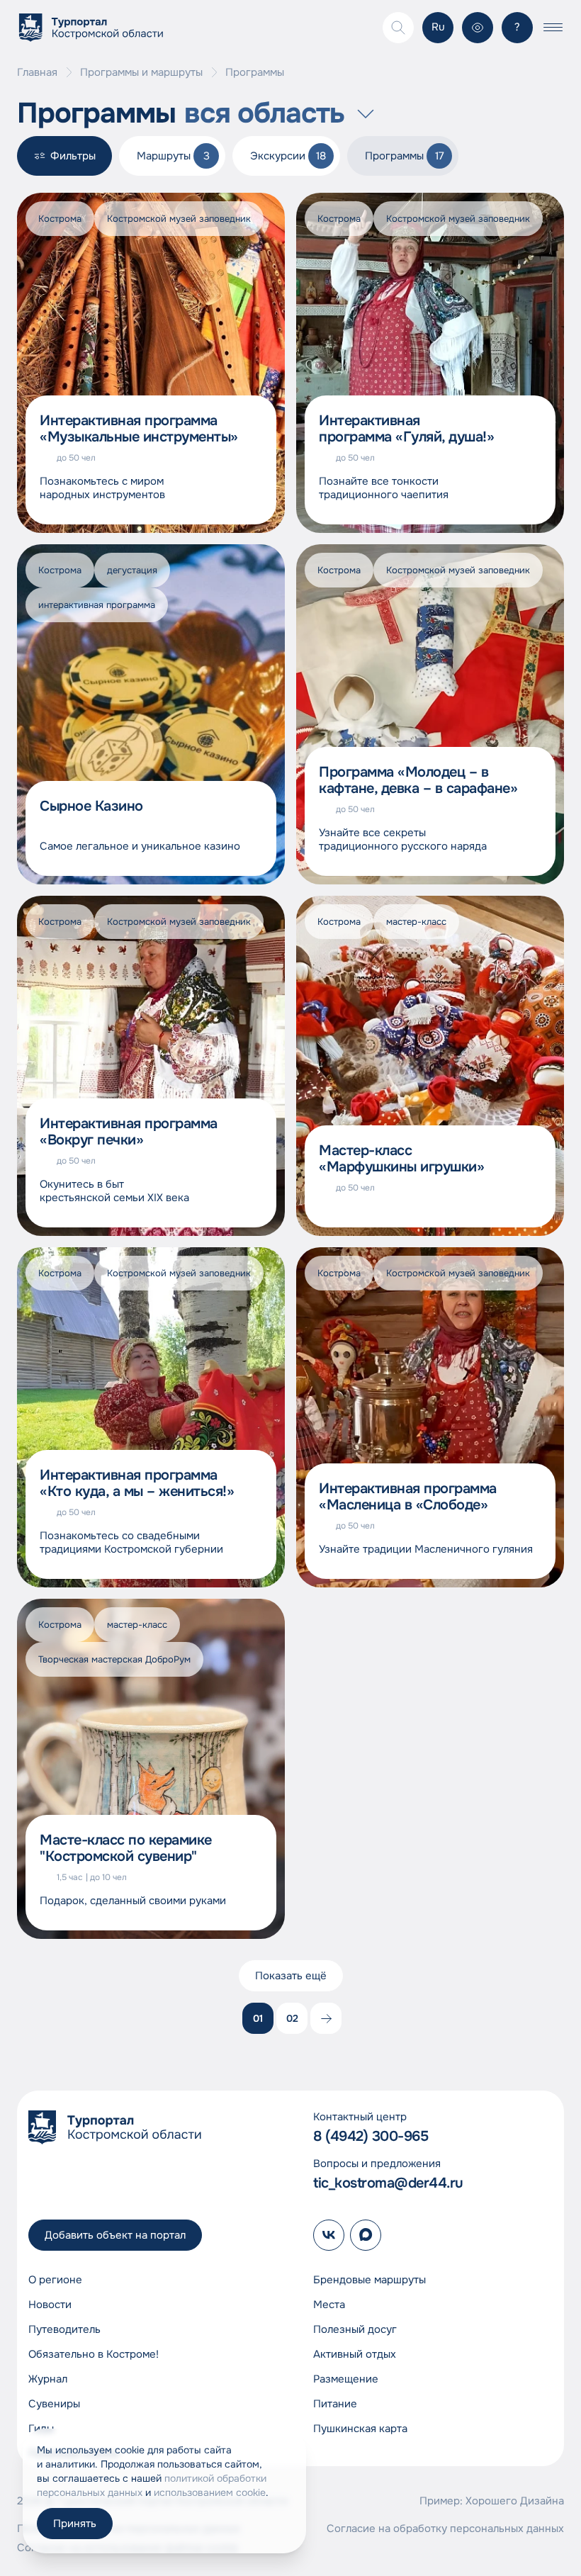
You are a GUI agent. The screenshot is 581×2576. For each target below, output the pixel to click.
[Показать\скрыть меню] (553, 28)
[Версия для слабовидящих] (478, 28)
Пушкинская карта (360, 2429)
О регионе (55, 2280)
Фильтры (73, 156)
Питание (335, 2404)
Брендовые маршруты (370, 2280)
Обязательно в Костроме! (94, 2354)
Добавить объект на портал (115, 2235)
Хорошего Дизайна (515, 2501)
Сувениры (54, 2404)
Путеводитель (64, 2329)
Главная (37, 73)
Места (329, 2305)
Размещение (346, 2379)
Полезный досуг (355, 2329)
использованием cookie (210, 2492)
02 (292, 2018)
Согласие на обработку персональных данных (445, 2529)
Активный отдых (355, 2354)
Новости (50, 2305)
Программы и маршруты (141, 73)
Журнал (48, 2379)
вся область (264, 113)
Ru (438, 27)
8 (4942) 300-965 (371, 2136)
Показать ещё (291, 1976)
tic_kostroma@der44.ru (388, 2183)
